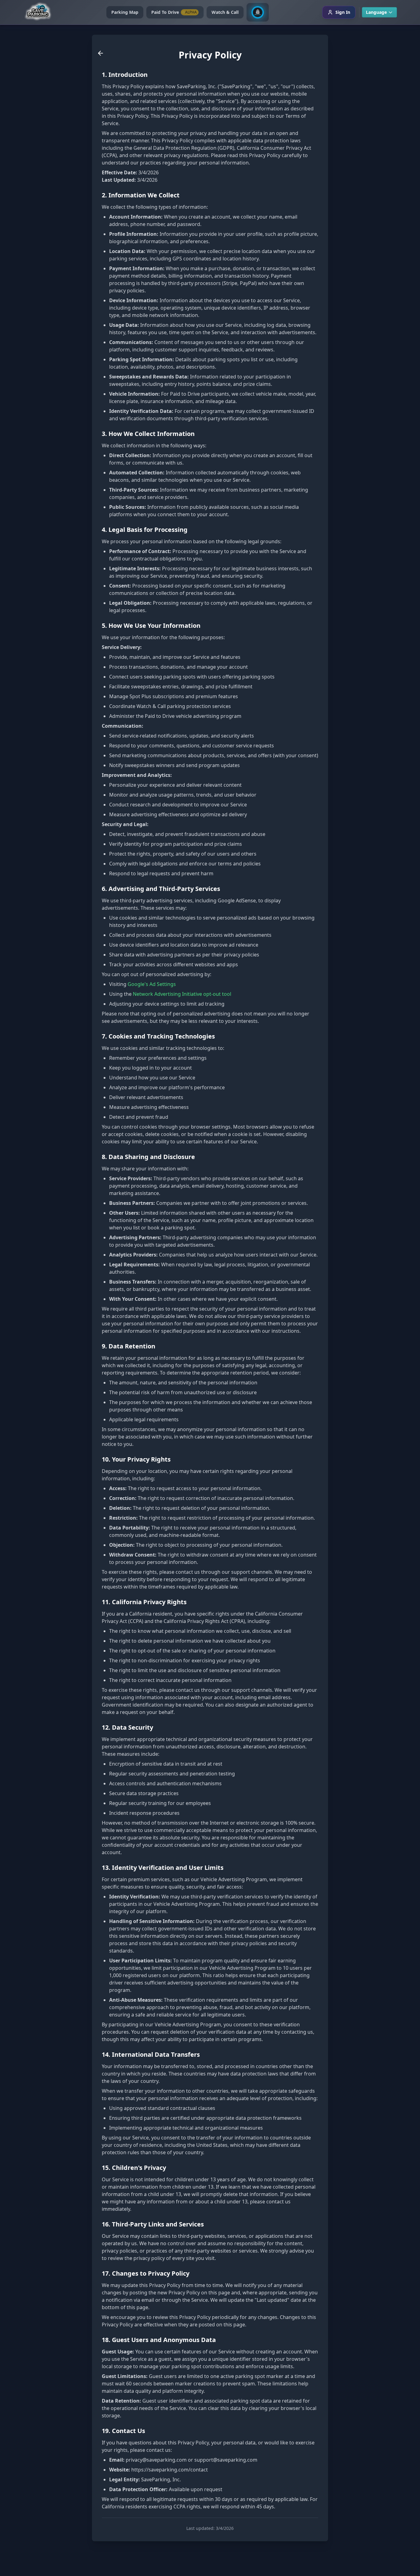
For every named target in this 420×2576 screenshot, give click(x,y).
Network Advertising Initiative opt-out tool (182, 994)
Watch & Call (225, 12)
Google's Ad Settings (152, 984)
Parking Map (125, 12)
